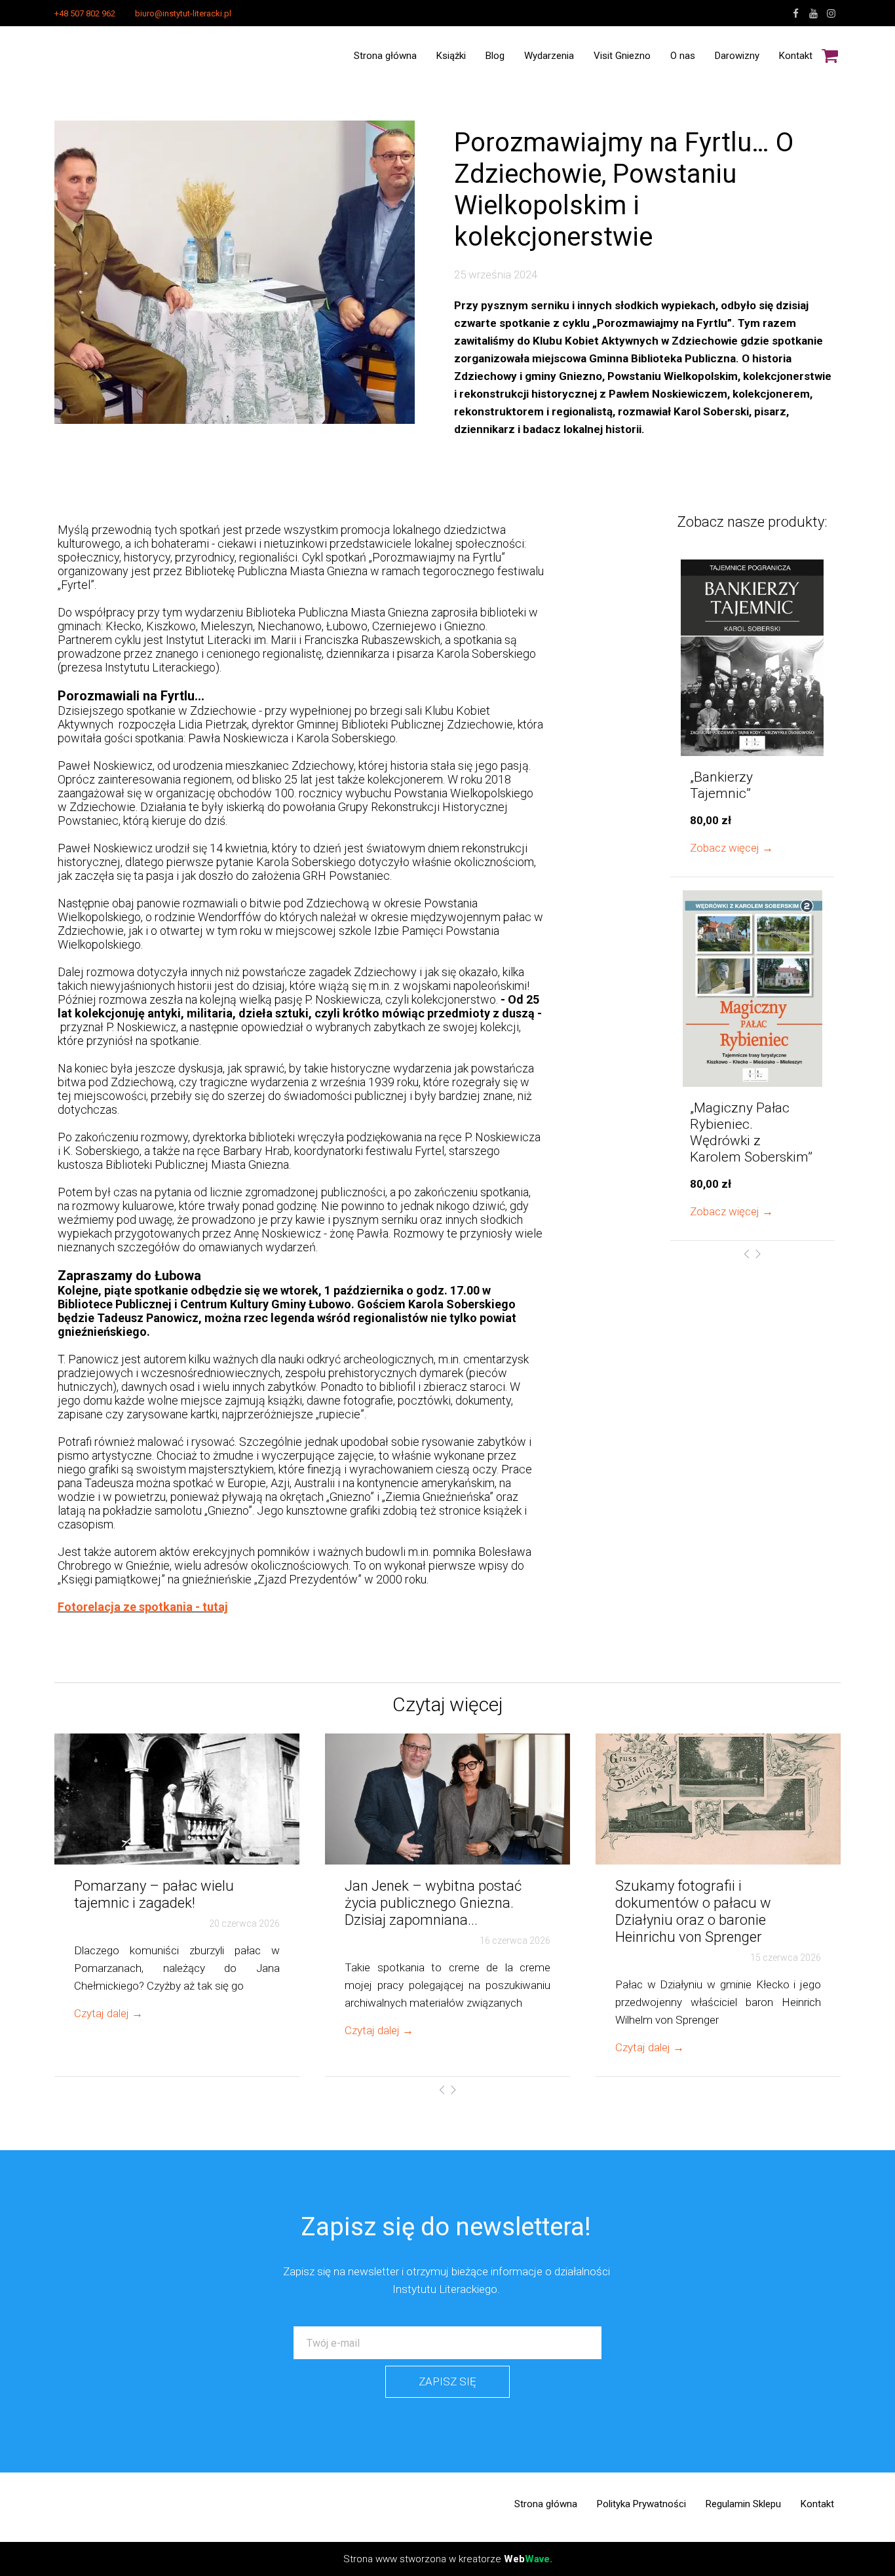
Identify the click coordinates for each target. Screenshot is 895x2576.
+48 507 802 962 (85, 13)
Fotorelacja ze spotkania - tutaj (143, 1607)
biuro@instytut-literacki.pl (183, 13)
